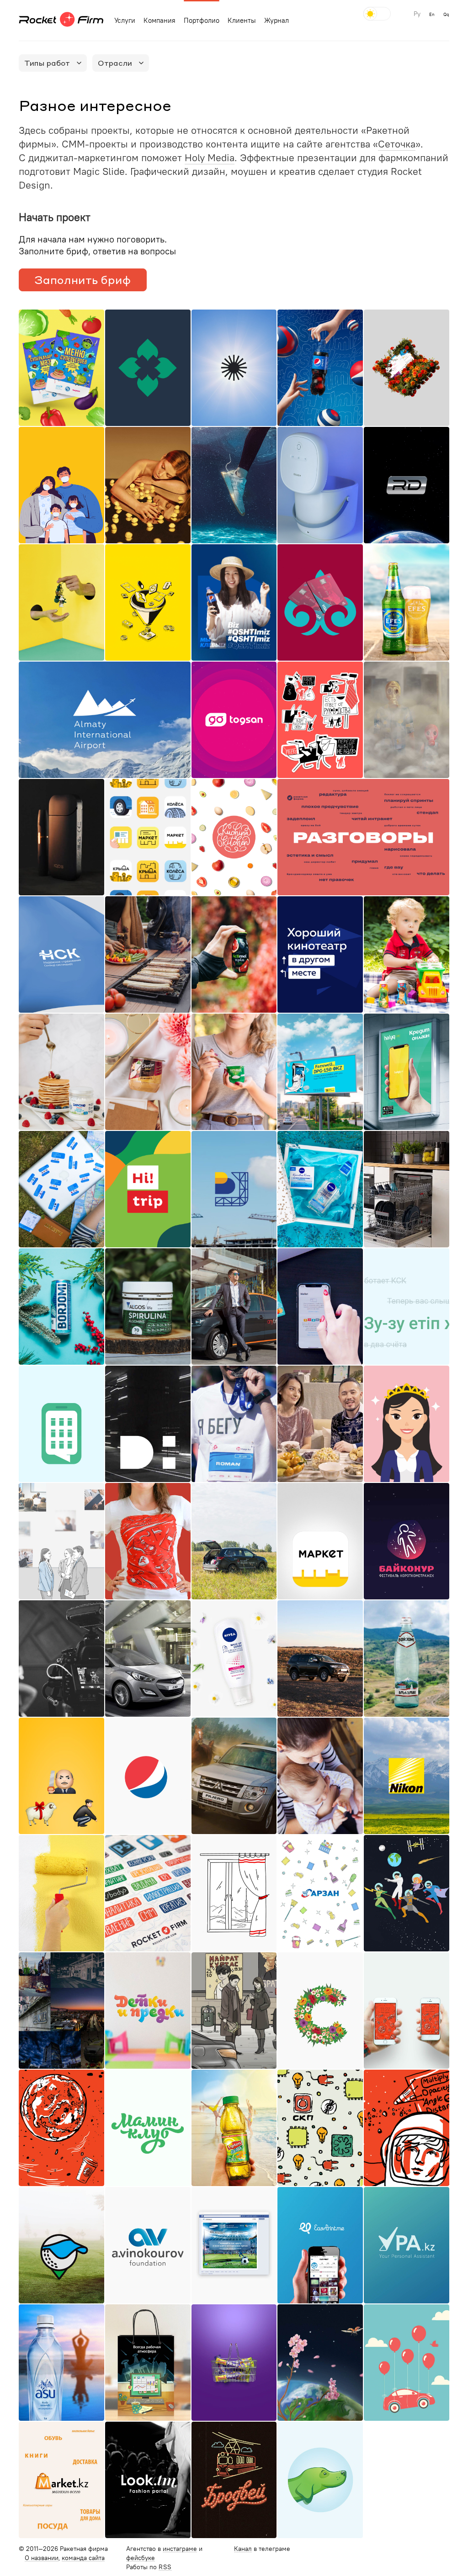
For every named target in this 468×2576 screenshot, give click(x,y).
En (432, 15)
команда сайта (83, 2558)
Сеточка (397, 144)
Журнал (277, 21)
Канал (243, 2549)
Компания (160, 21)
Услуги (125, 21)
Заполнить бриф (82, 280)
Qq (446, 15)
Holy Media (210, 158)
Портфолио (202, 21)
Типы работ (47, 63)
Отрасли (115, 63)
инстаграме (180, 2549)
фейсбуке (141, 2558)
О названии (42, 2558)
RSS (165, 2567)
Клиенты (242, 21)
